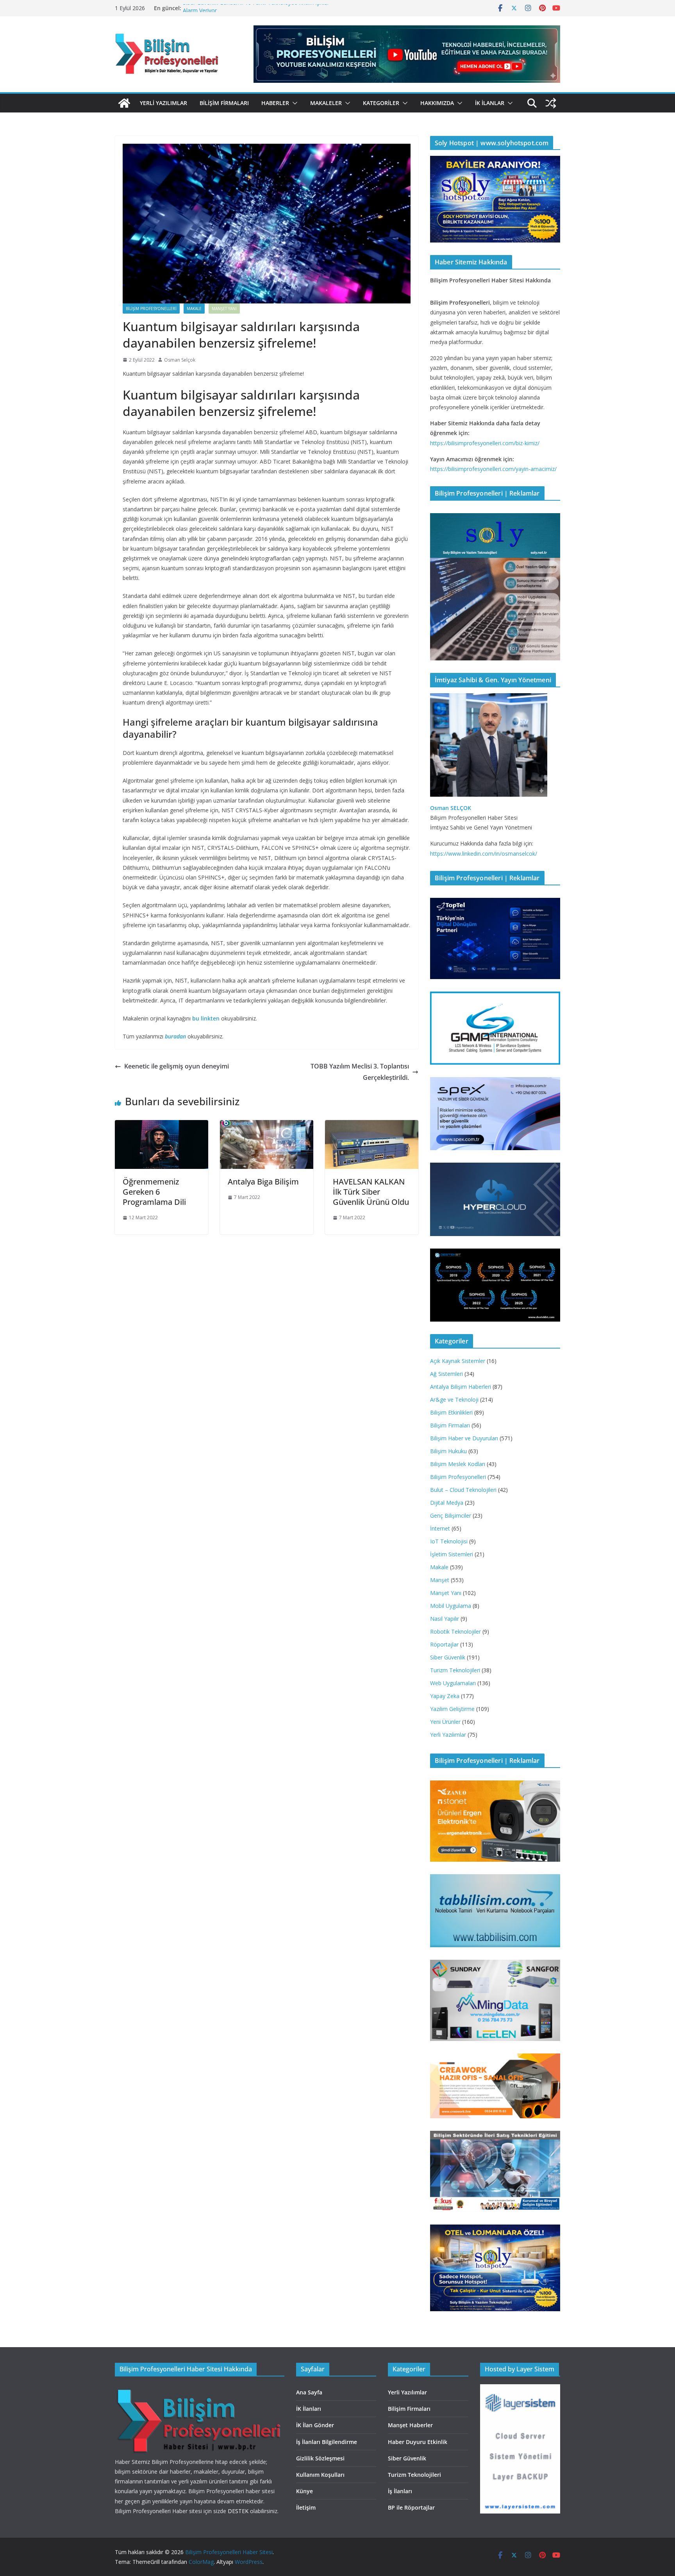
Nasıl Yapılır (445, 1619)
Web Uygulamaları (453, 1683)
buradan (175, 1036)
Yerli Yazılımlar (163, 103)
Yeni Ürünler (445, 1722)
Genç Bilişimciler (451, 1515)
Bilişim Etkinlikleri (451, 1412)
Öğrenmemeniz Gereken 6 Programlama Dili (154, 1192)
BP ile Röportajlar (411, 2507)
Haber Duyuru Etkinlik (418, 2442)
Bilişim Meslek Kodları (458, 1464)
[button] (293, 103)
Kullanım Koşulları (320, 2475)
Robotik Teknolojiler (455, 1631)
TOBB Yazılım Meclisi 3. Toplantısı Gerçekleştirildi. (360, 1072)
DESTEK (238, 2511)
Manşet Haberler (410, 2425)
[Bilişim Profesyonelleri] (199, 2389)
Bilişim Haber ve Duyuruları (464, 1438)
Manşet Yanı (224, 309)
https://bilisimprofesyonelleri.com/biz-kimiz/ (485, 443)
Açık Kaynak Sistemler (458, 1361)
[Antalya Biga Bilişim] (267, 1126)
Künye (304, 2491)
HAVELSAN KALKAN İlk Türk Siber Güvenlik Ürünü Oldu (371, 1192)
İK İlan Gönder (315, 2425)
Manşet (440, 1580)
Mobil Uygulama (451, 1606)
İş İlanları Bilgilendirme (327, 2442)
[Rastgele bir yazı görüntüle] (551, 103)
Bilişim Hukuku (448, 1451)
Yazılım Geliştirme (452, 1709)
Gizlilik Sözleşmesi (320, 2458)
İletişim (306, 2507)
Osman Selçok (180, 360)
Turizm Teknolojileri (455, 1670)
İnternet (440, 1528)
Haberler (275, 103)
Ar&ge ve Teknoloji (454, 1399)
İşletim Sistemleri (452, 1554)
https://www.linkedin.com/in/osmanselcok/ (484, 854)
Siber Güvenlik (448, 1657)
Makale (194, 309)
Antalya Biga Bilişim (263, 1182)
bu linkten (206, 1018)
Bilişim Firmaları (224, 103)
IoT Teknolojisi (449, 1541)
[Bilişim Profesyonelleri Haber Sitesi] (124, 103)
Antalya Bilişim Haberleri (461, 1387)
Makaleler (326, 103)
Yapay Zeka (445, 1696)
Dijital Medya (447, 1503)
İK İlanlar (490, 103)
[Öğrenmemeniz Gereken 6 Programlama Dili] (162, 1126)
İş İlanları (400, 2491)
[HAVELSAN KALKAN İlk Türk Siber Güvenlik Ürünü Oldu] (372, 1126)
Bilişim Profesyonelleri (151, 309)
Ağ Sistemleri (446, 1374)
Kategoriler (381, 103)
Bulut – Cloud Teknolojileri (463, 1490)
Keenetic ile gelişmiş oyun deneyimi (177, 1066)
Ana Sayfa (309, 2392)
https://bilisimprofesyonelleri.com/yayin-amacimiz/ (493, 469)
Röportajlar (444, 1644)
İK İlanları (309, 2409)
